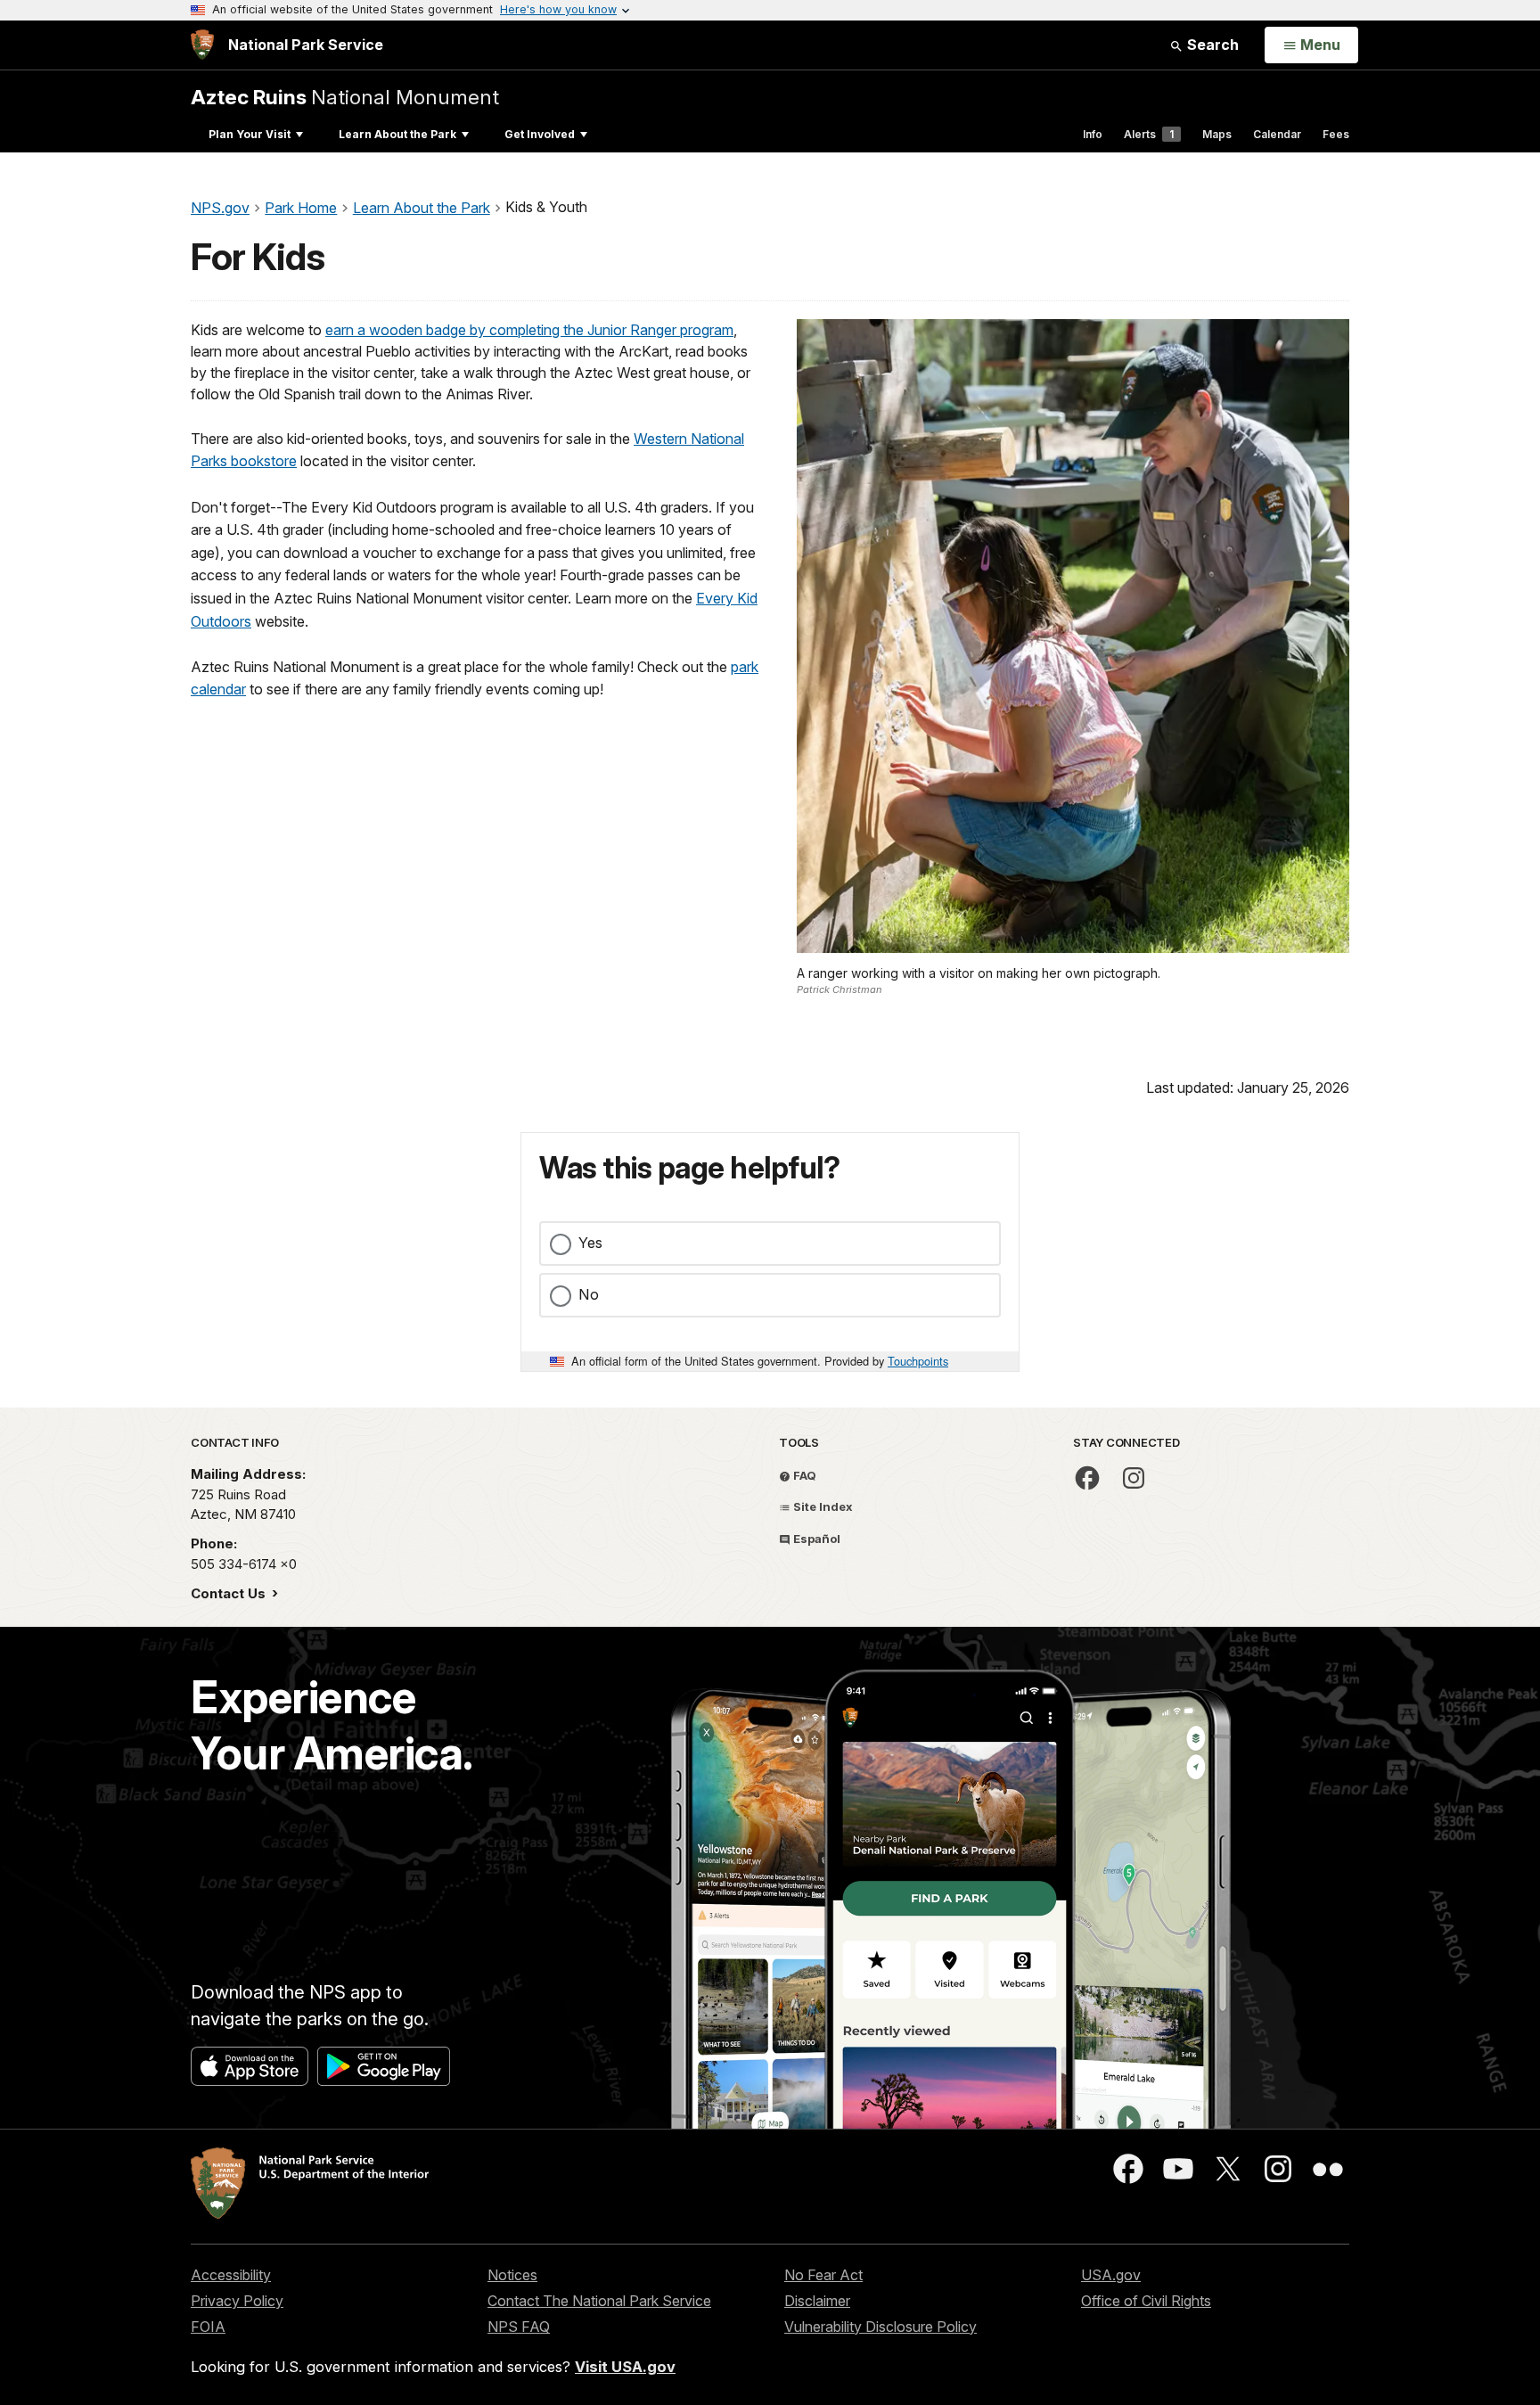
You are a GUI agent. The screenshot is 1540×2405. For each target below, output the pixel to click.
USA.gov (1111, 2275)
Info (1093, 134)
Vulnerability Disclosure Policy (881, 2327)
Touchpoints (918, 1361)
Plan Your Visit (250, 134)
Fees (1336, 134)
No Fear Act (823, 2275)
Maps (1217, 134)
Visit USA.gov (625, 2367)
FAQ (803, 1475)
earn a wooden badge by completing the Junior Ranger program (529, 330)
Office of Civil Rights (1146, 2301)
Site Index (822, 1506)
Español (815, 1539)
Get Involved (540, 134)
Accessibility (231, 2275)
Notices (512, 2275)
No (589, 1294)
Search (1211, 45)
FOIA (208, 2327)
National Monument (345, 97)
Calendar (1277, 134)
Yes (590, 1243)
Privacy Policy (237, 2301)
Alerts (1149, 134)
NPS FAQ (519, 2327)
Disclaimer (817, 2301)
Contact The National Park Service (599, 2301)
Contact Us (230, 1593)
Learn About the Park (397, 134)
